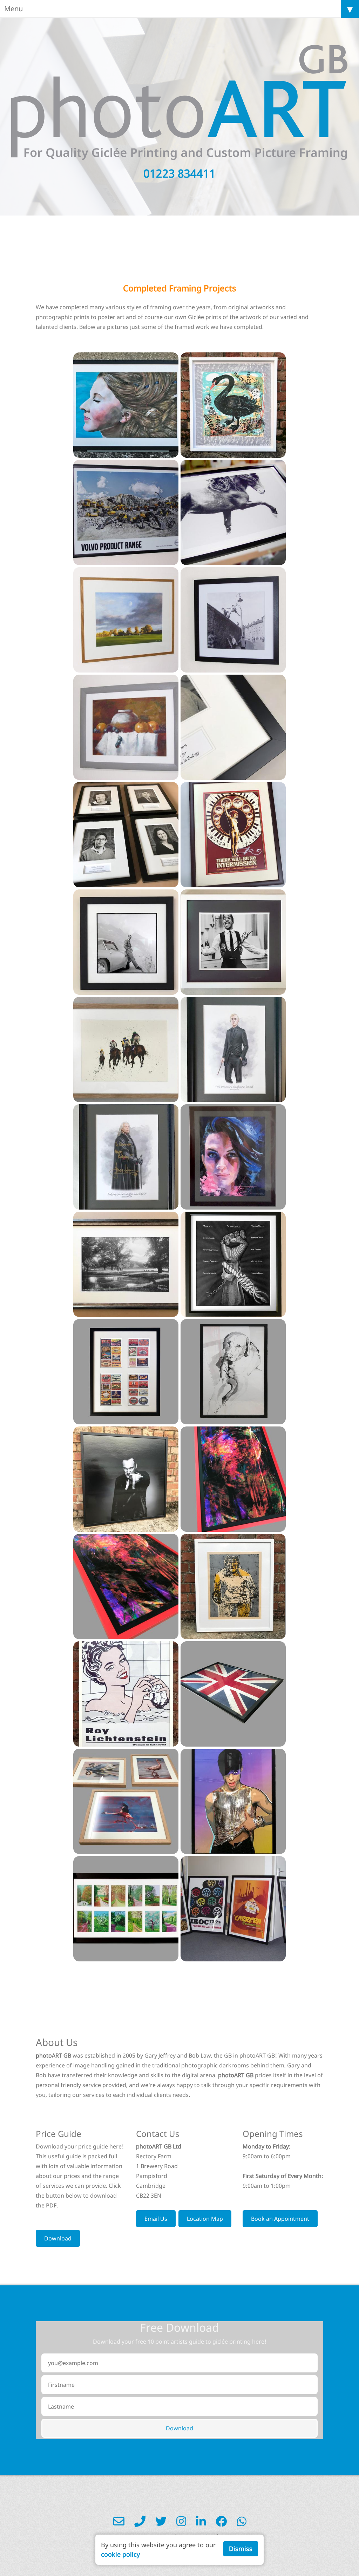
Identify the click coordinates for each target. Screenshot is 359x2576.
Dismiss (241, 2549)
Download (58, 2238)
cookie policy (120, 2554)
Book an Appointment (280, 2219)
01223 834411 (179, 173)
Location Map (205, 2219)
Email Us (156, 2219)
